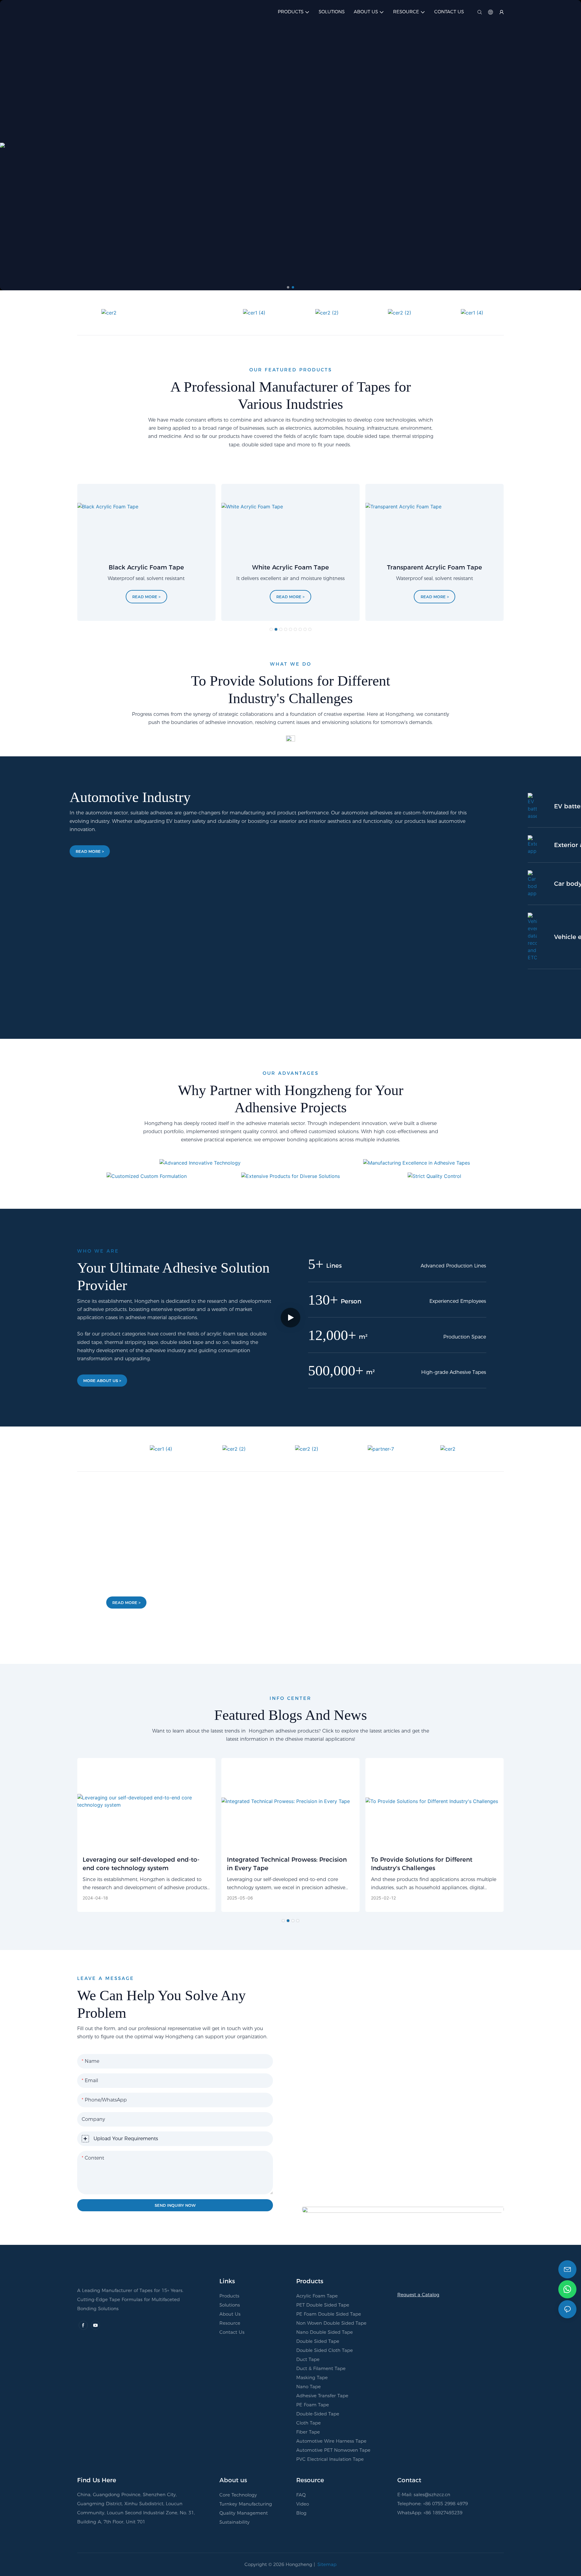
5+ (316, 1264)
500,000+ (336, 1370)
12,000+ (332, 1335)
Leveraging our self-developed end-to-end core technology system (141, 1864)
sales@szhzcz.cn (432, 2494)
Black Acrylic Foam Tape (146, 567)
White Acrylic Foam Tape (290, 567)
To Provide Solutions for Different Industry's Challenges (422, 1864)
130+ (323, 1300)
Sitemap (327, 2564)
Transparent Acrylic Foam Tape (435, 567)
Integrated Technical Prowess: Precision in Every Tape (287, 1864)
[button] (288, 287)
